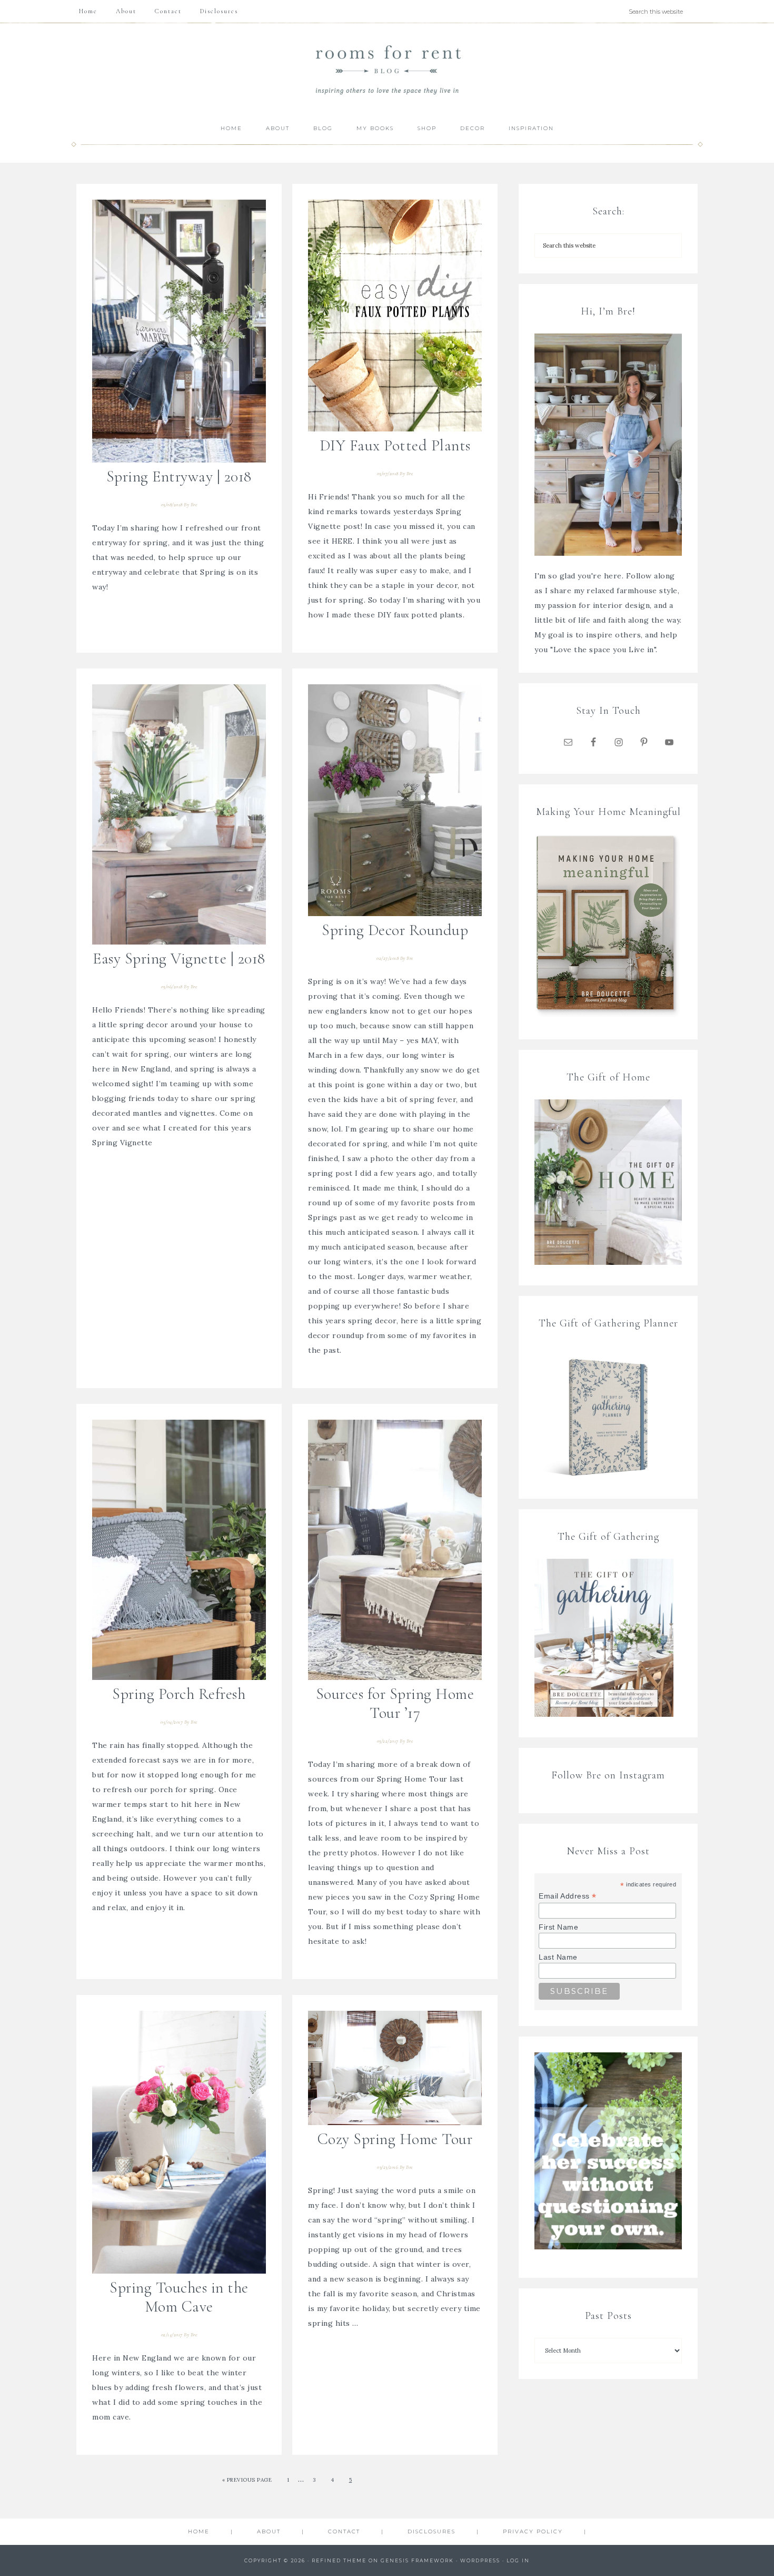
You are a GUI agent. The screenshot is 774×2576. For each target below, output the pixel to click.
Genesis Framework (417, 2560)
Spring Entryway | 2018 (179, 476)
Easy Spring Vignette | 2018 (179, 958)
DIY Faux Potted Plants (395, 445)
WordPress (480, 2560)
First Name (558, 1927)
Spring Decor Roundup (395, 930)
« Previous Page (247, 2480)
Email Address (568, 1896)
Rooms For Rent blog (387, 69)
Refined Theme (339, 2560)
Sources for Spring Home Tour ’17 (395, 1703)
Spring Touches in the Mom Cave (179, 2297)
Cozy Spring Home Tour (395, 2139)
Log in (518, 2560)
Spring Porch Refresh (179, 1694)
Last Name (558, 1957)
